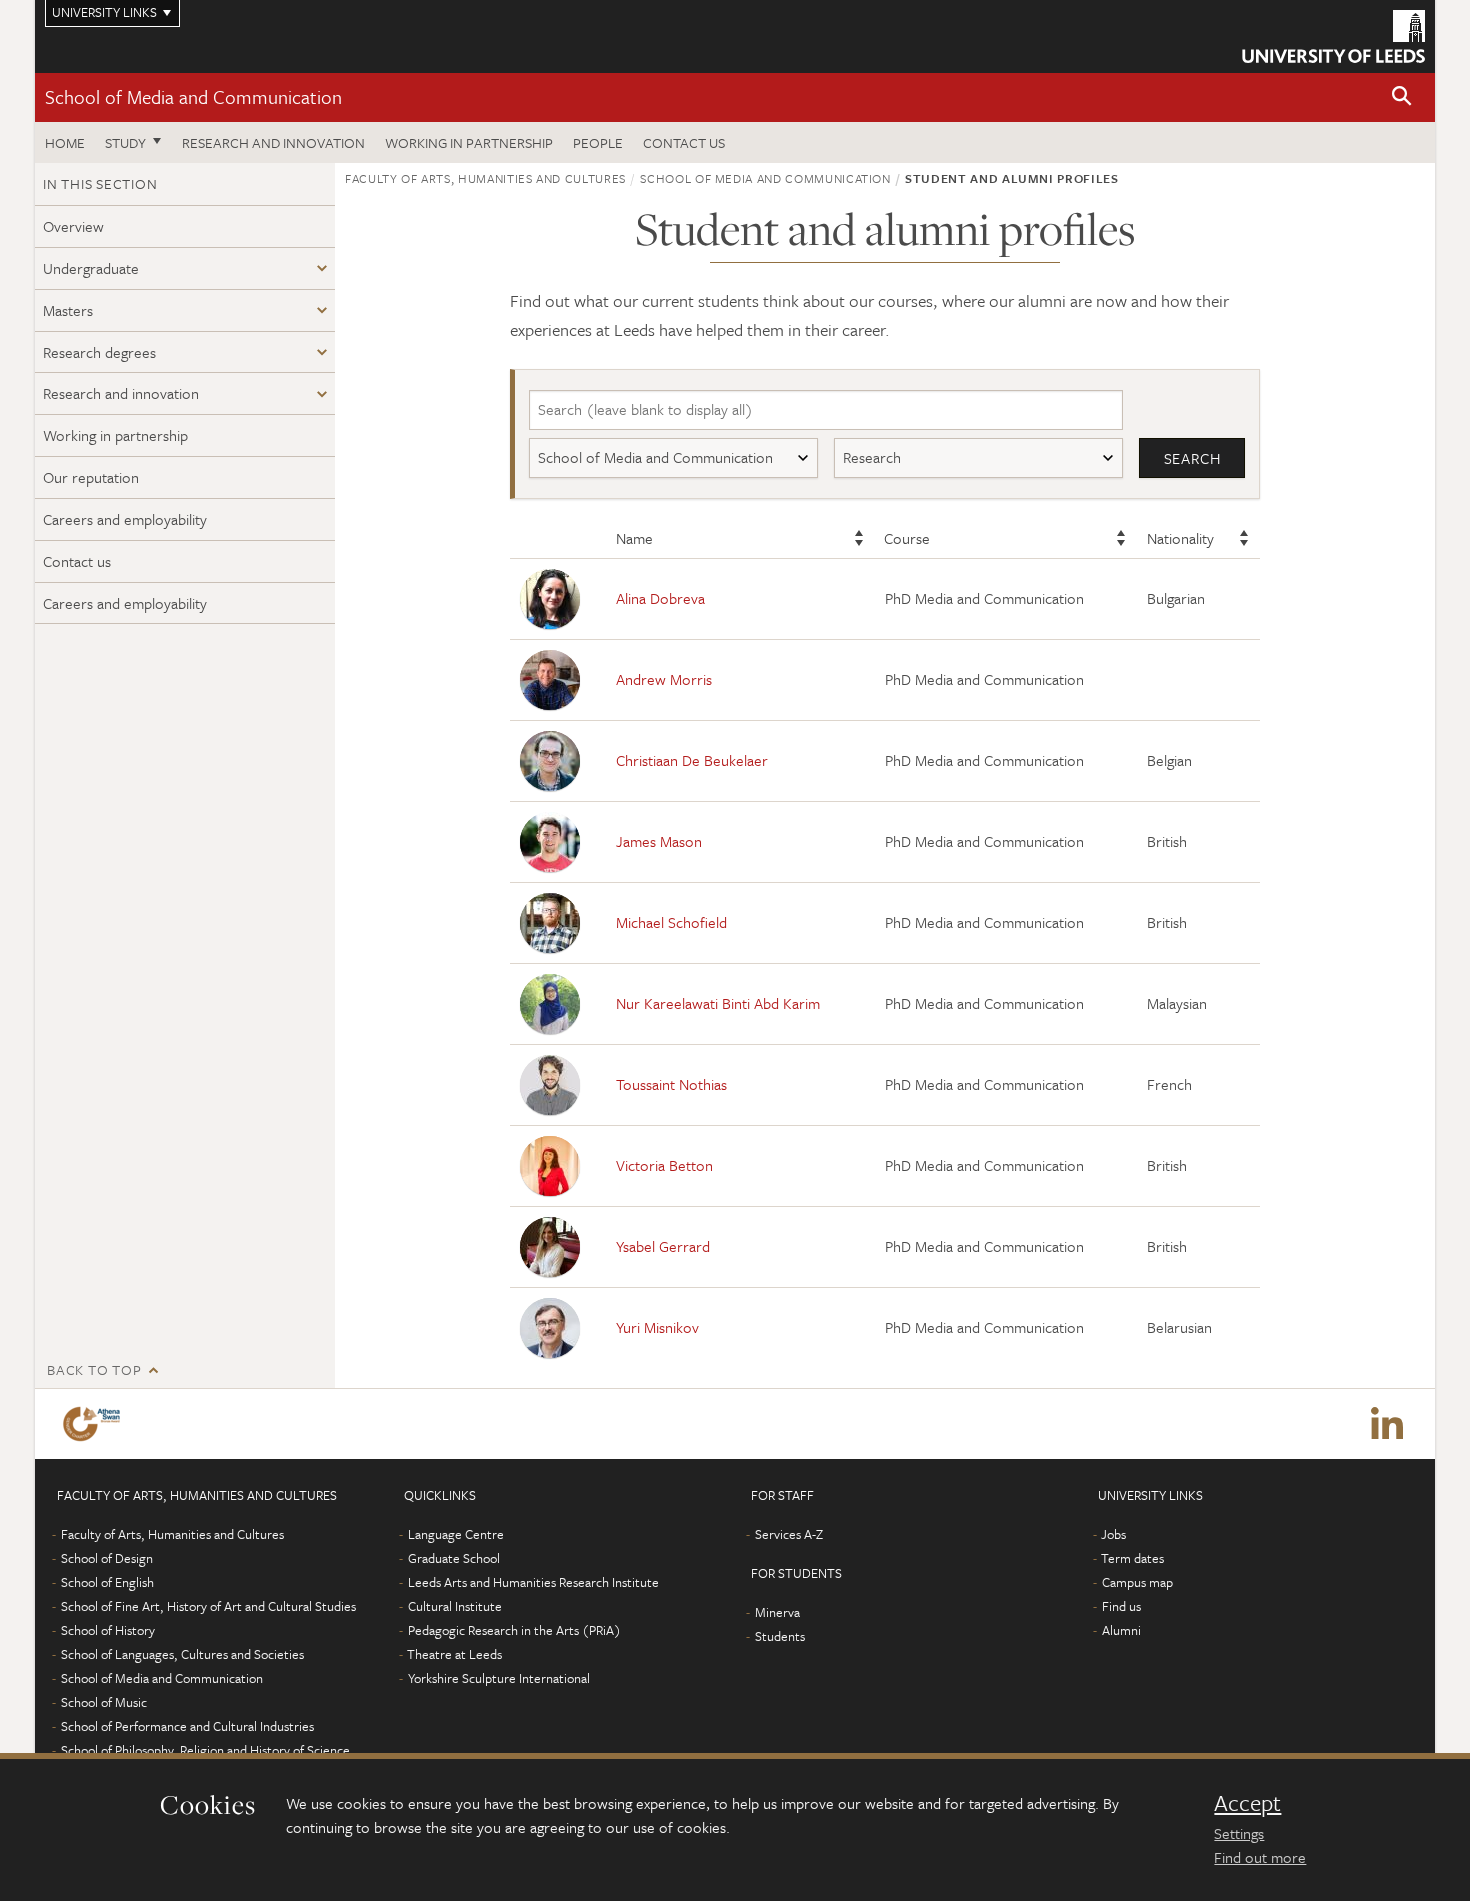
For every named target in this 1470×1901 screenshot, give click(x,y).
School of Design (107, 1558)
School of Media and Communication (193, 96)
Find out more (1260, 1857)
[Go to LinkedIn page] (1387, 1424)
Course (907, 538)
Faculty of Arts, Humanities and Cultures (485, 178)
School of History (108, 1630)
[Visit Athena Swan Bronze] (95, 1424)
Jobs (1113, 1534)
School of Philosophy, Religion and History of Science (205, 1750)
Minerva (777, 1612)
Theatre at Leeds (454, 1654)
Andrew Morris (664, 679)
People (598, 142)
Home (65, 142)
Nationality (1180, 538)
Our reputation (91, 477)
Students (780, 1636)
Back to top (94, 1369)
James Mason (659, 841)
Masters (68, 310)
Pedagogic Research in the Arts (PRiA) (514, 1630)
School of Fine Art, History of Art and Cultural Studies (208, 1606)
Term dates (1132, 1558)
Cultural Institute (455, 1606)
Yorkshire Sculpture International (499, 1678)
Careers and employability (125, 519)
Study (125, 142)
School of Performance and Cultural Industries (187, 1726)
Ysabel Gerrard (663, 1246)
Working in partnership (469, 142)
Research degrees (99, 352)
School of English (107, 1582)
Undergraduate (91, 268)
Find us (1121, 1606)
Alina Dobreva (660, 598)
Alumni (1121, 1630)
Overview (73, 226)
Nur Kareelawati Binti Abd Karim (718, 1003)
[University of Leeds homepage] (1333, 36)
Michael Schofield (671, 922)
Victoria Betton (664, 1165)
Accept (1247, 1803)
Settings (1239, 1833)
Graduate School (454, 1558)
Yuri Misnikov (657, 1327)
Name (634, 538)
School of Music (104, 1702)
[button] (1402, 97)
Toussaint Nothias (671, 1084)
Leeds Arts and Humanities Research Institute (533, 1582)
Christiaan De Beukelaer (692, 760)
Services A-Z (789, 1534)
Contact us (684, 142)
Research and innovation (273, 142)
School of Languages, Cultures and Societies (182, 1654)
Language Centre (456, 1534)
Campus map (1137, 1582)
